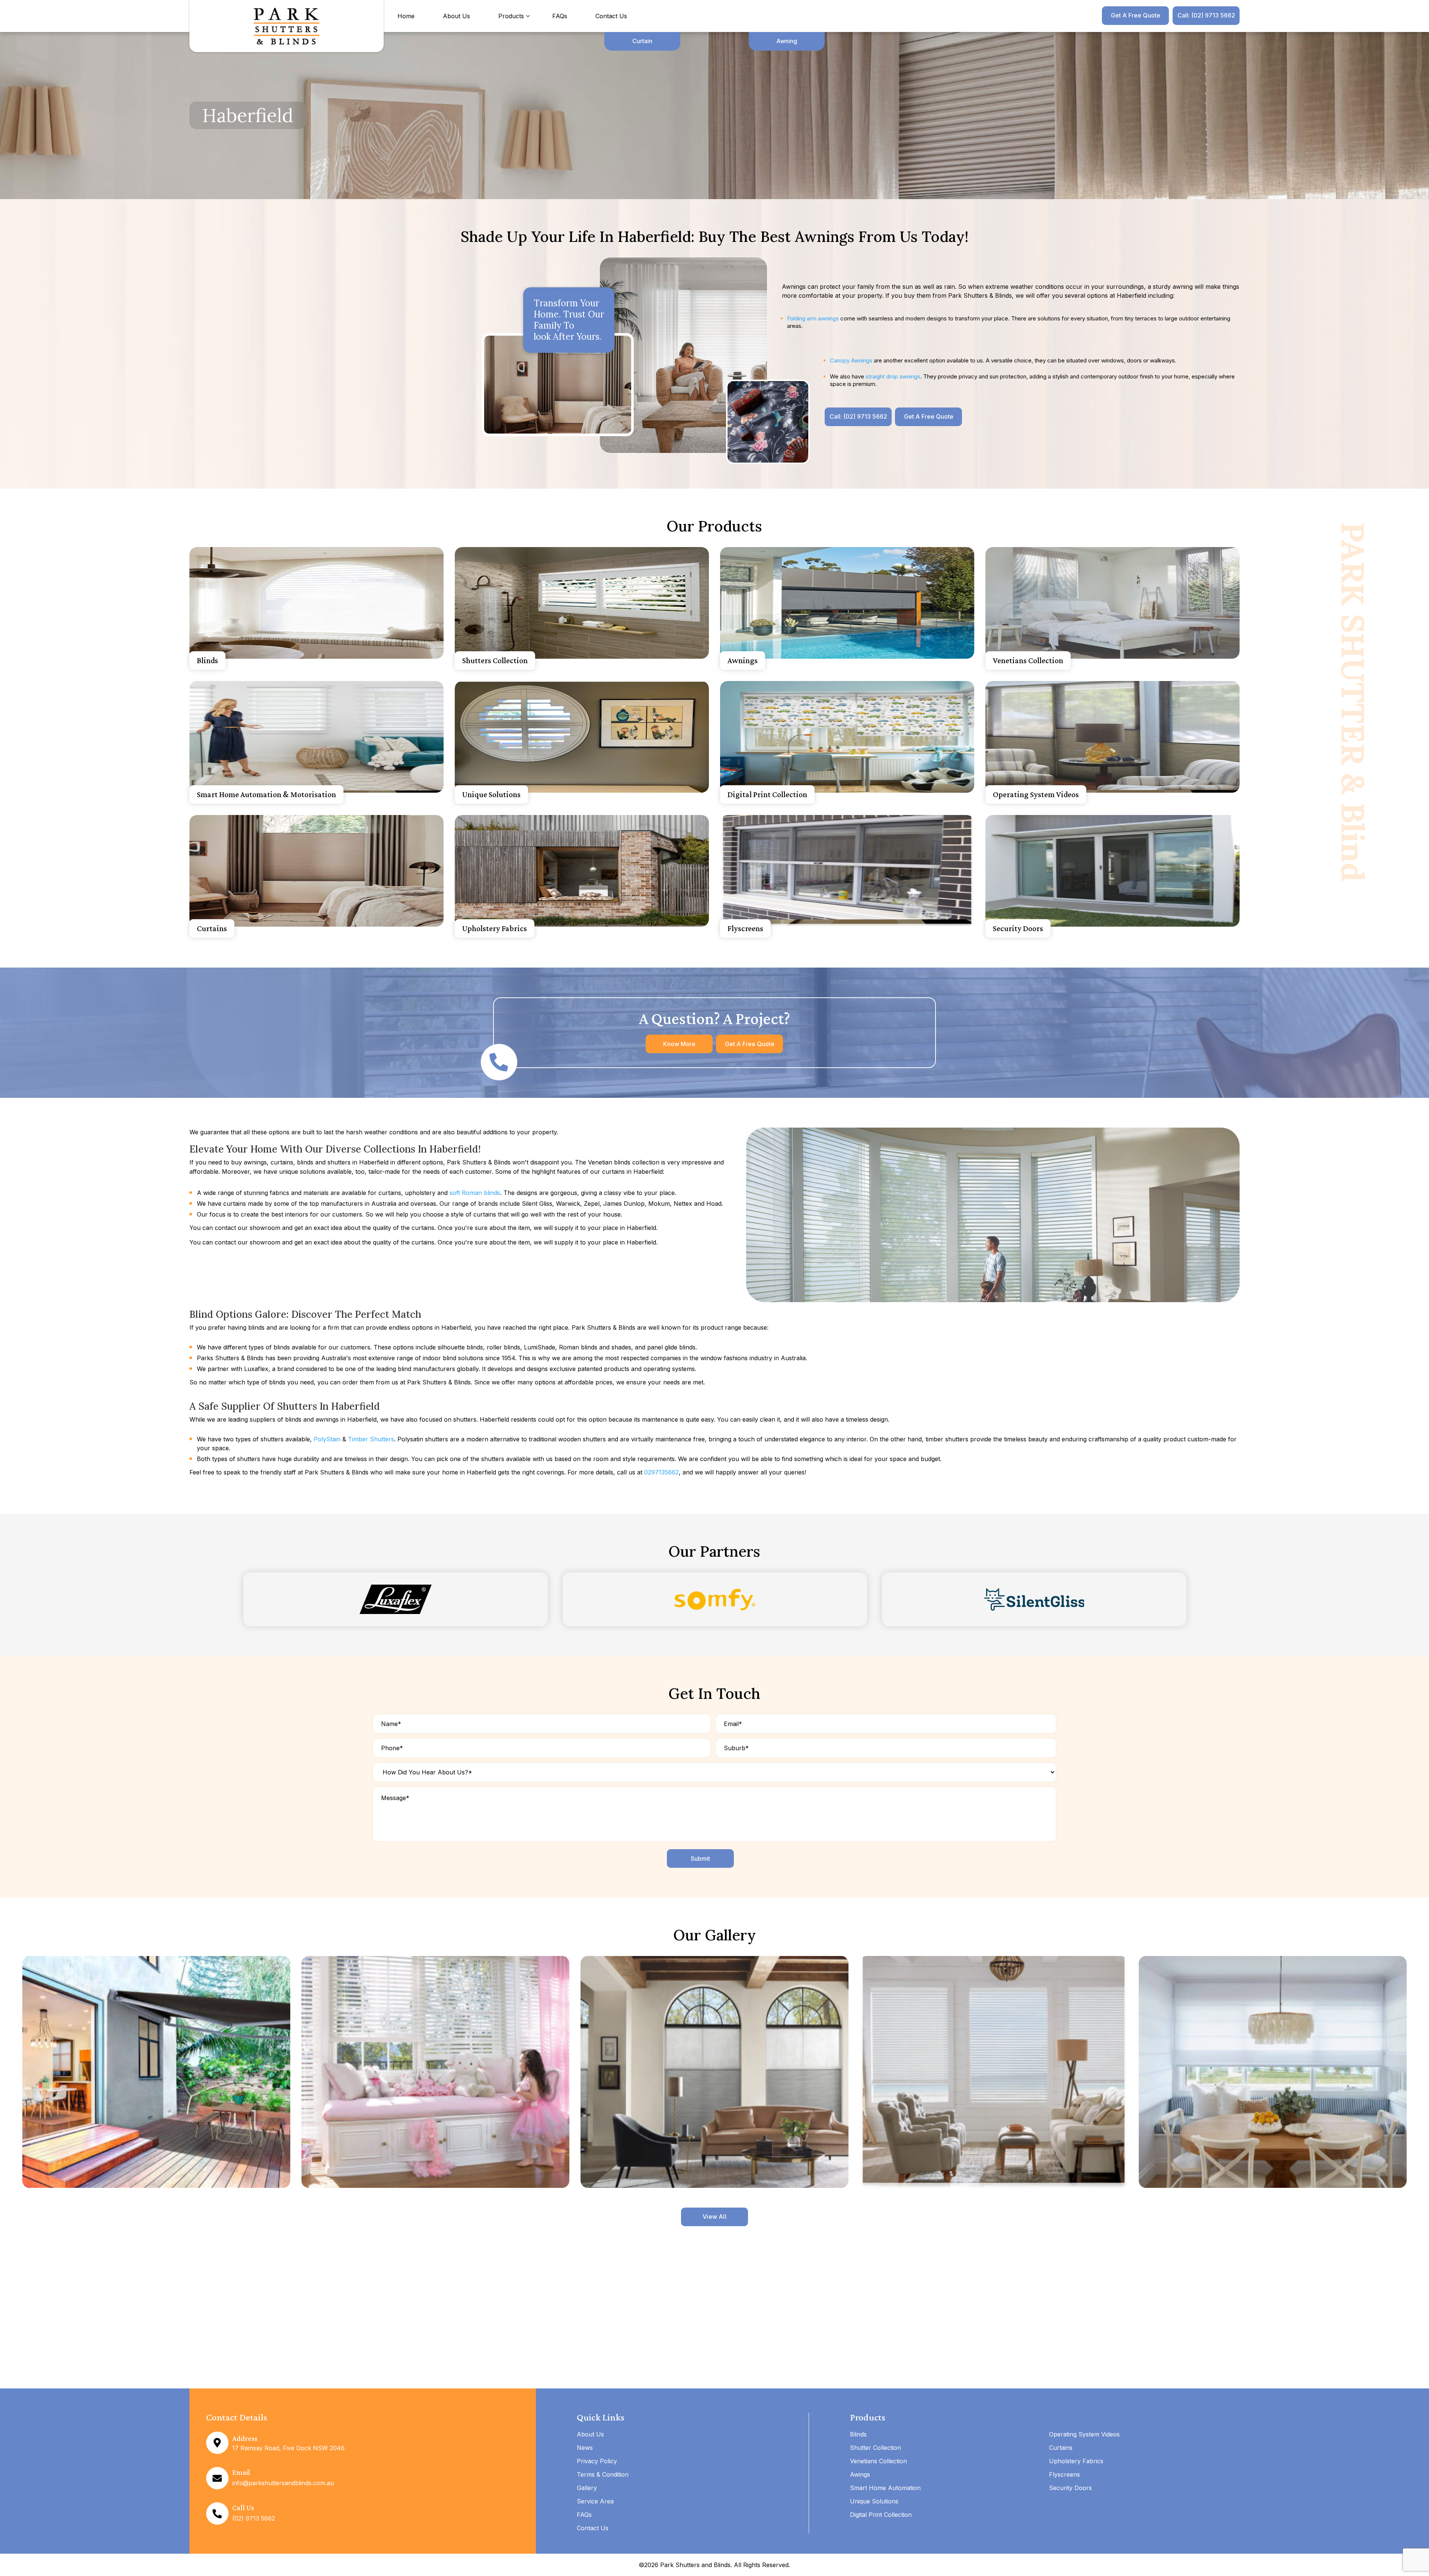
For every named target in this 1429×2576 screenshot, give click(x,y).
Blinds (207, 660)
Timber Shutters (371, 1439)
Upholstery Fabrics (495, 928)
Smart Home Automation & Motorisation (266, 794)
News (585, 2448)
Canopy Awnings (851, 360)
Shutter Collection (875, 2448)
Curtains (212, 928)
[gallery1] (156, 2072)
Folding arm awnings (813, 318)
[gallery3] (714, 2072)
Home (406, 16)
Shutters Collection (495, 660)
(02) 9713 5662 (254, 2518)
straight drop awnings (893, 376)
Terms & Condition (603, 2474)
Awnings (743, 660)
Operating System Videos (1036, 794)
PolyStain (327, 1439)
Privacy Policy (597, 2461)
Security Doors (1018, 928)
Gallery (587, 2488)
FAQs (560, 16)
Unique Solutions (491, 794)
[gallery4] (994, 2072)
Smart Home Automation (885, 2488)
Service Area (595, 2501)
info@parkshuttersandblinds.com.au (283, 2483)
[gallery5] (1273, 2072)
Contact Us (611, 16)
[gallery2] (435, 2072)
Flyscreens (745, 928)
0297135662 (661, 1472)
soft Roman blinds (475, 1193)
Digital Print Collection (767, 794)
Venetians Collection (1028, 660)
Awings (860, 2474)
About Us (456, 16)
